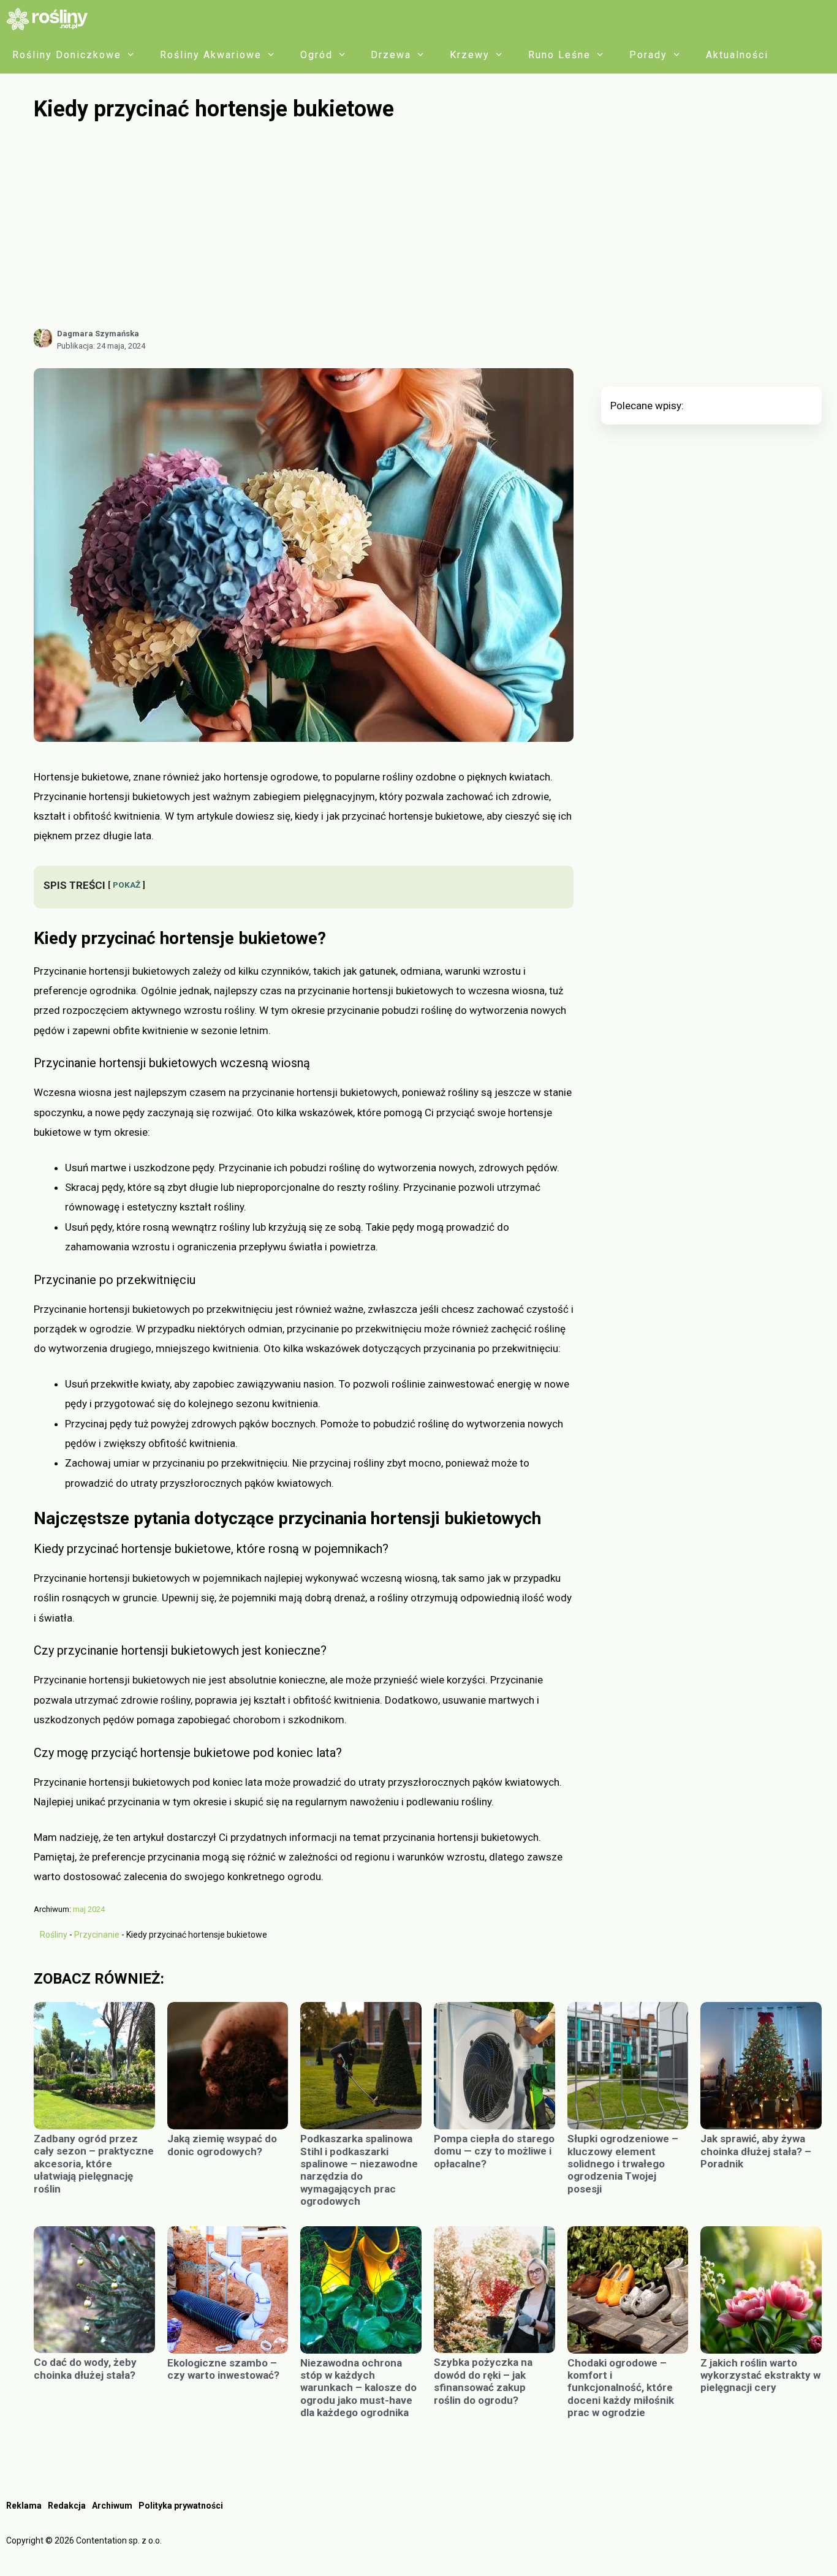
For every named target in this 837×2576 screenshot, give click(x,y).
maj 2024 (89, 1909)
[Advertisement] (428, 225)
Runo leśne (559, 55)
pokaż (127, 885)
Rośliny (54, 1935)
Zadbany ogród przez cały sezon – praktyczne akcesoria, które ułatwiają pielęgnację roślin (94, 2164)
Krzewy (470, 55)
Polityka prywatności (181, 2506)
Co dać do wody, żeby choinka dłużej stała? (85, 2368)
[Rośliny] (51, 18)
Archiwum (112, 2506)
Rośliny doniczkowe (67, 55)
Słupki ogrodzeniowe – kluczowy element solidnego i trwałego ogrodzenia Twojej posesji (623, 2164)
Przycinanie (97, 1935)
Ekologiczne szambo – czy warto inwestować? (223, 2369)
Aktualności (737, 55)
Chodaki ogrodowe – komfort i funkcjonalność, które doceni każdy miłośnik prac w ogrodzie (621, 2388)
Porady (648, 55)
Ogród (316, 55)
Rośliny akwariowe (211, 55)
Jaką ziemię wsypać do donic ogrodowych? (222, 2145)
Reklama (24, 2506)
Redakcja (67, 2506)
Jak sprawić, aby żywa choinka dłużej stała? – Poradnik (756, 2151)
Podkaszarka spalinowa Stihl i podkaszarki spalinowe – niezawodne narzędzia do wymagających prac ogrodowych (359, 2170)
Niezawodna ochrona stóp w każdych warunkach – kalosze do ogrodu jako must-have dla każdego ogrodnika (358, 2388)
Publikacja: (101, 346)
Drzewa (391, 55)
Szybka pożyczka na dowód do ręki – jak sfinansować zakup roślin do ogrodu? (483, 2381)
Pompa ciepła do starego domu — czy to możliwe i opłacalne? (494, 2151)
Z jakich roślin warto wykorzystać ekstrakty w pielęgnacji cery (760, 2375)
